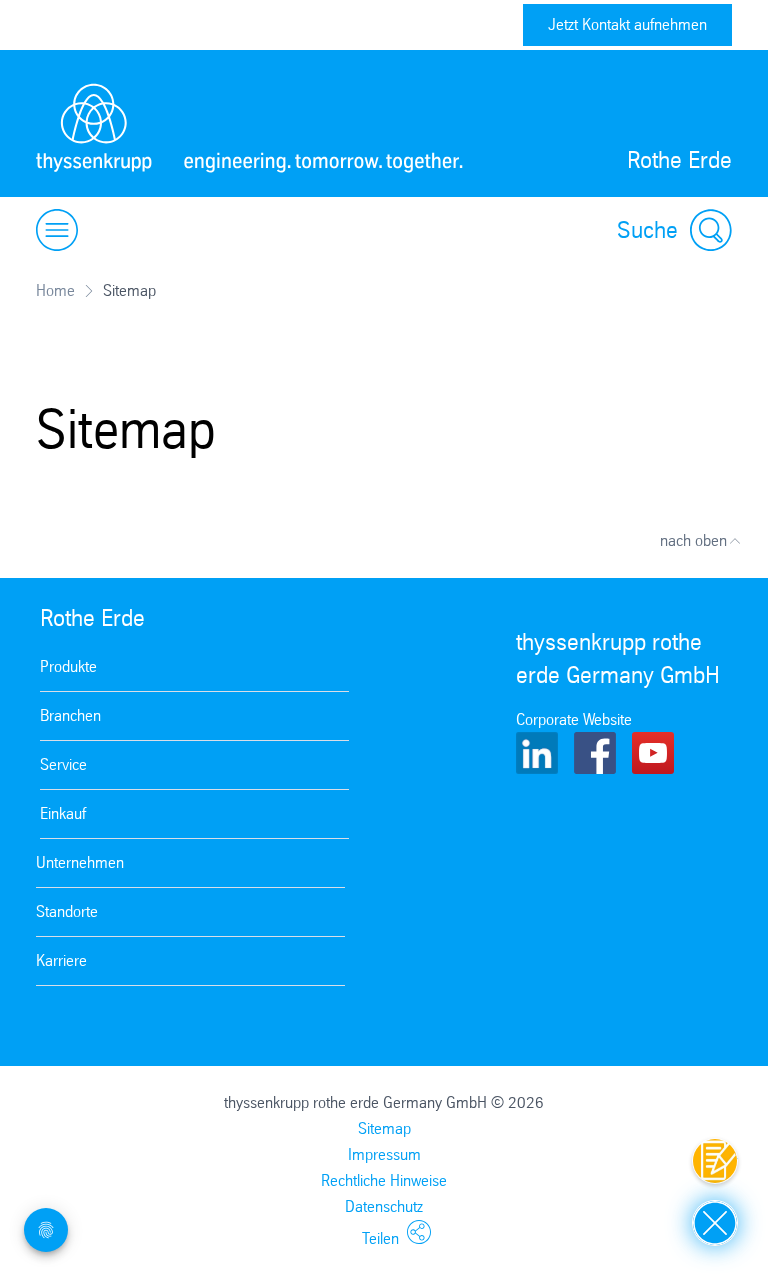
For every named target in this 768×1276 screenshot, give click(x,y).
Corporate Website (574, 719)
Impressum (384, 1154)
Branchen (70, 715)
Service (63, 764)
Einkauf (63, 813)
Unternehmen (80, 862)
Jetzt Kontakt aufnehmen (627, 24)
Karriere (61, 960)
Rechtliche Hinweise (384, 1180)
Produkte (68, 666)
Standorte (67, 911)
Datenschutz (384, 1206)
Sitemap (384, 1128)
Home (55, 290)
